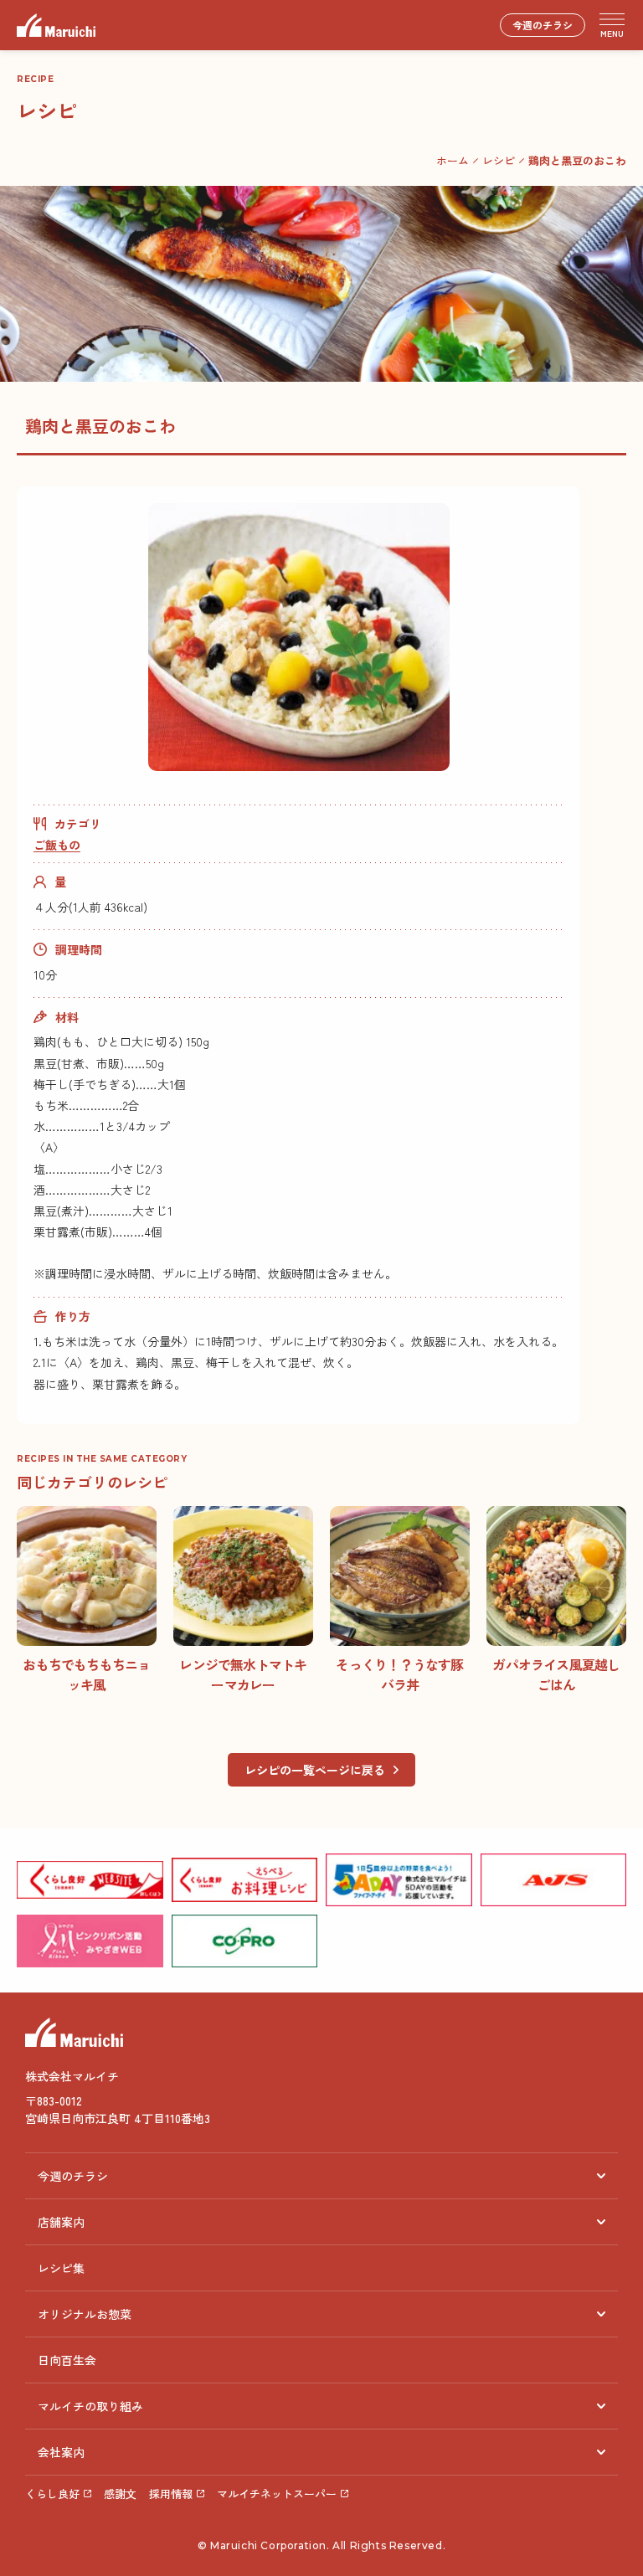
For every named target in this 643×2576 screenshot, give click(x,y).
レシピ (499, 160)
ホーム (453, 160)
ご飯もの (57, 845)
